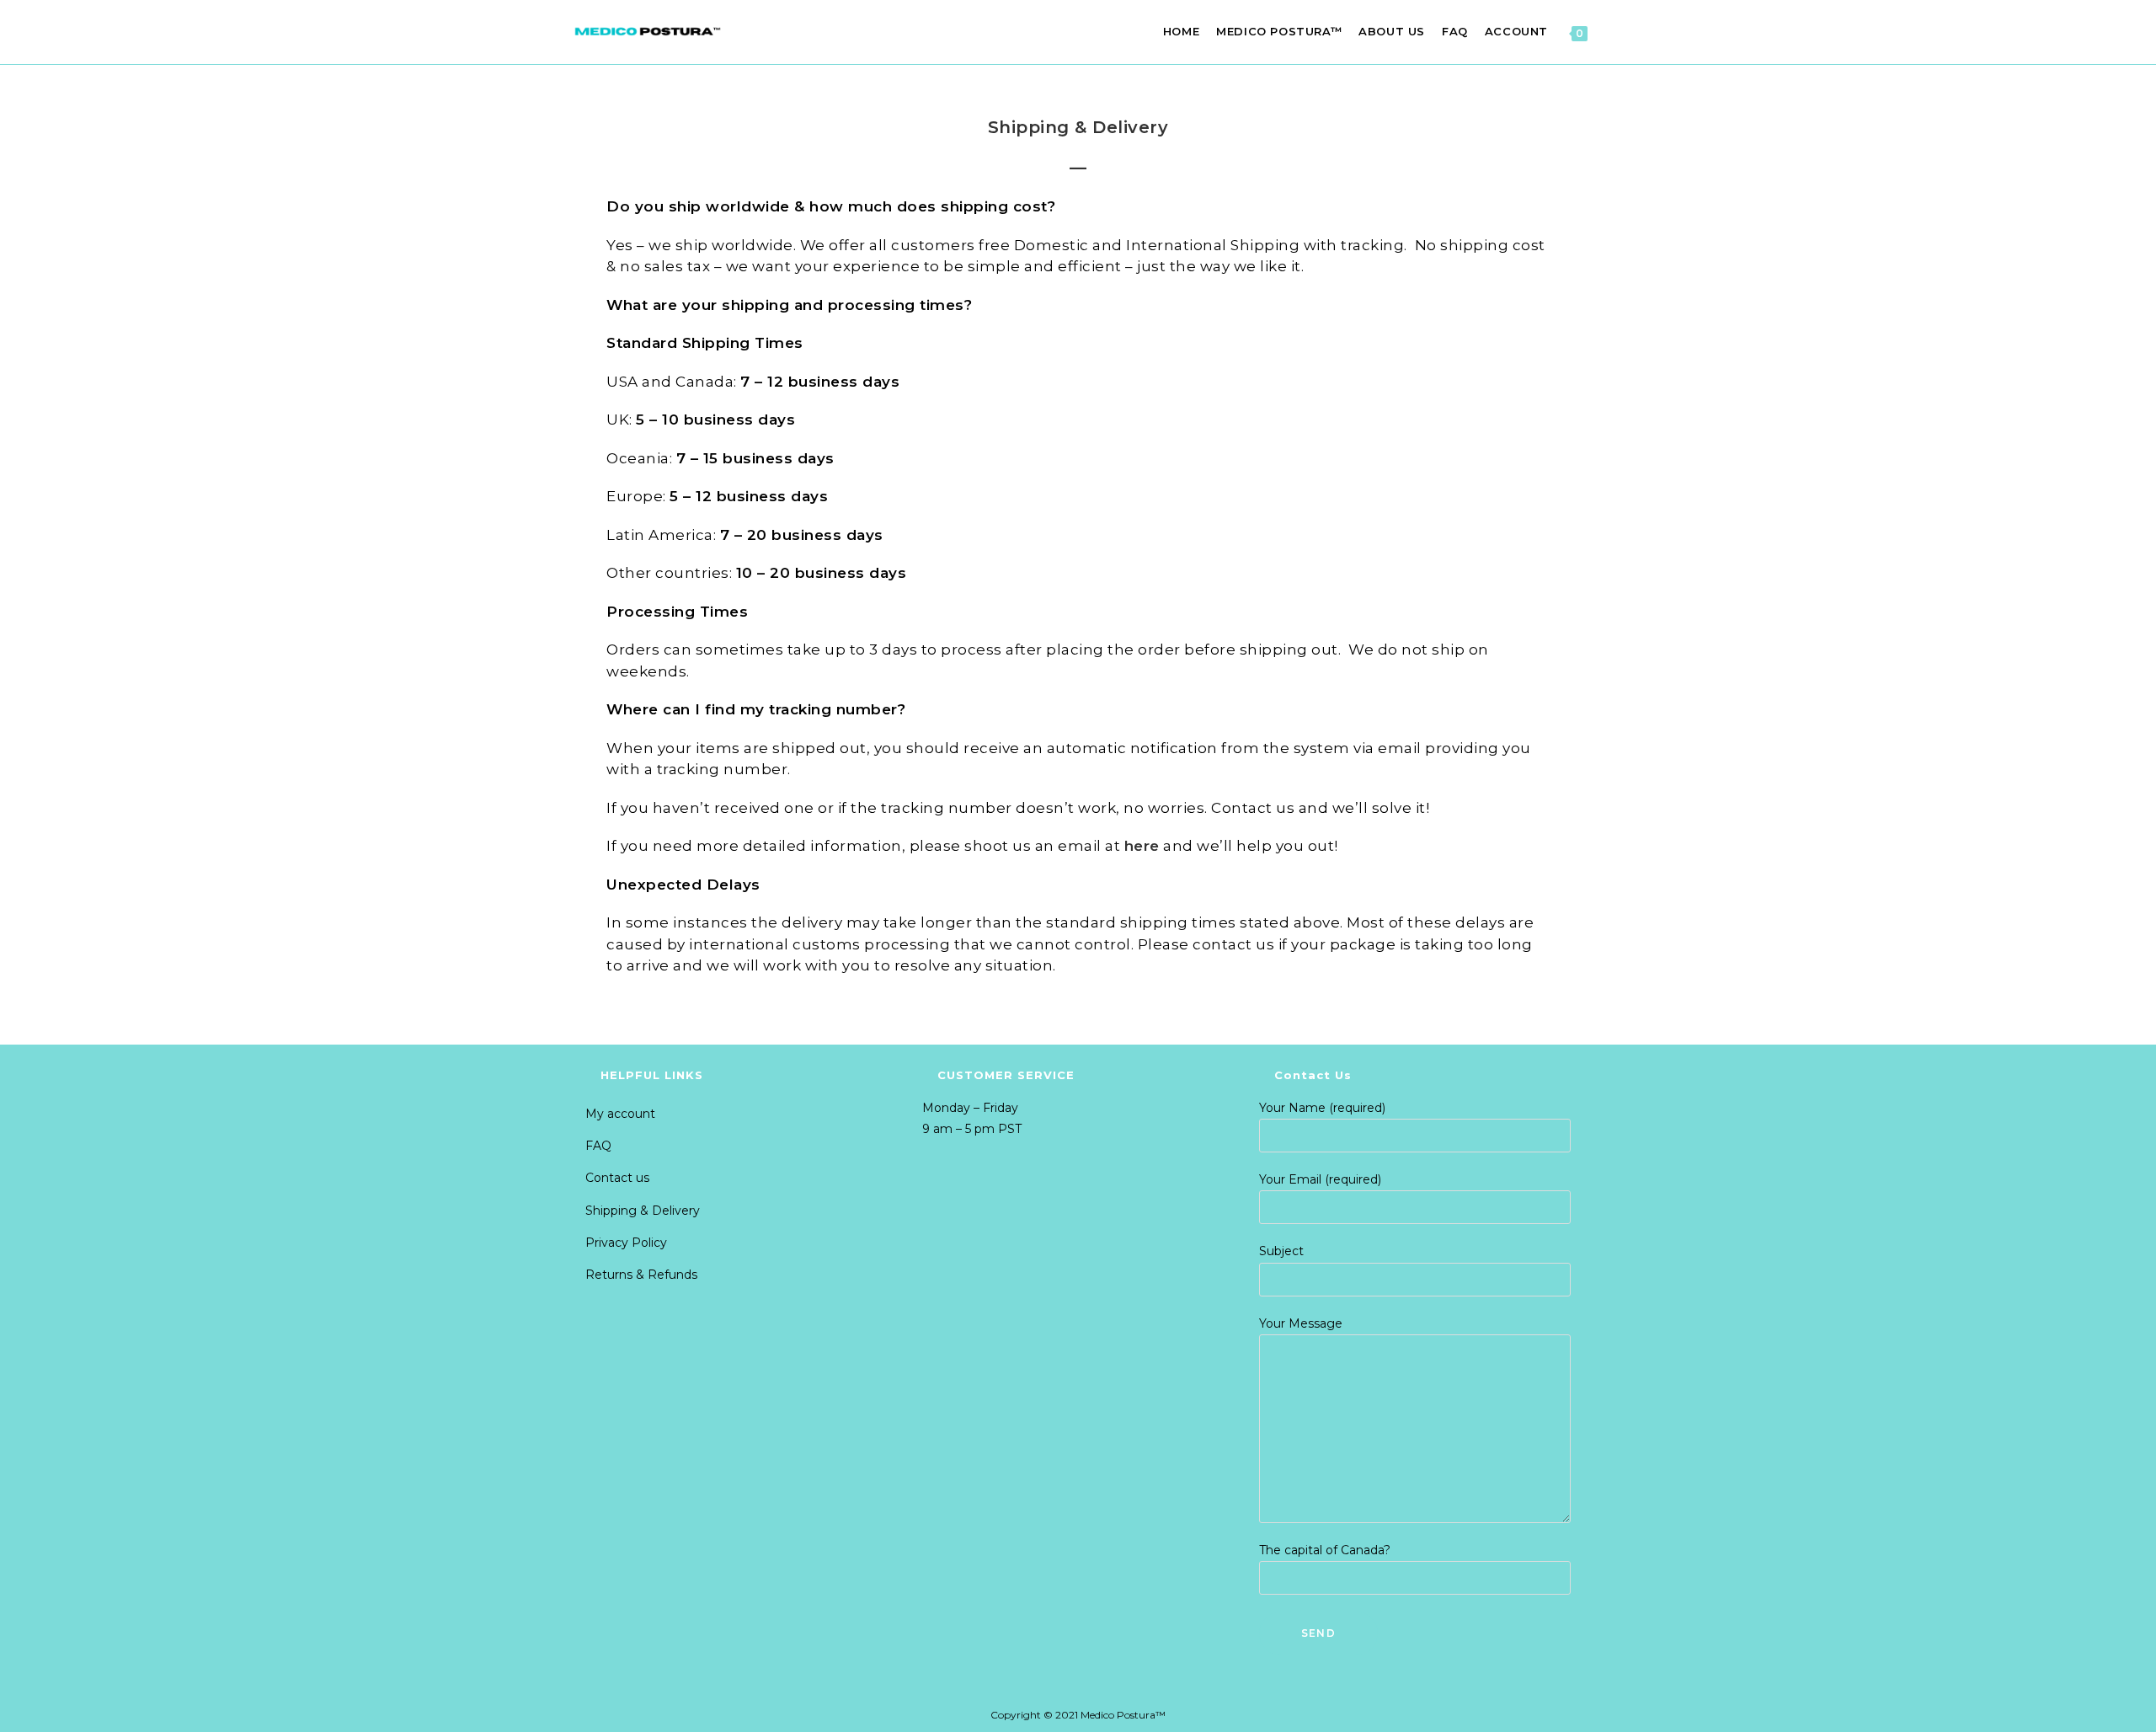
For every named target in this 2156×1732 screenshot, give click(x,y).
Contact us (617, 1178)
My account (620, 1114)
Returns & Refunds (641, 1275)
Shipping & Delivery (643, 1211)
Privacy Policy (626, 1243)
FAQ (598, 1146)
